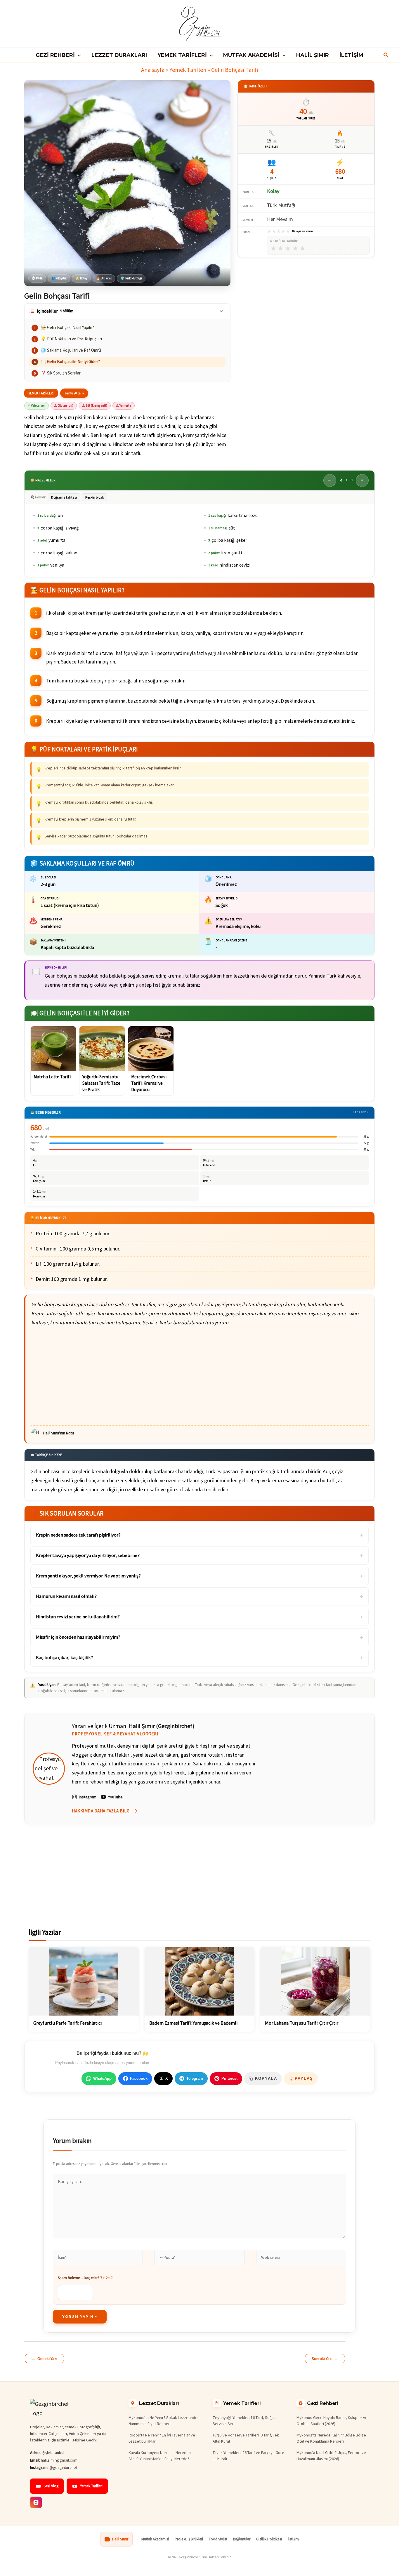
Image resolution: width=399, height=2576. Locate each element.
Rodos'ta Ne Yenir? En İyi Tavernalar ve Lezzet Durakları (162, 2438)
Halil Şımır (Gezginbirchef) (162, 1726)
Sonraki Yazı (325, 2359)
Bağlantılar (242, 2539)
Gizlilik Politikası (269, 2539)
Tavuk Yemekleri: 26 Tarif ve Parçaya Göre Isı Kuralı (248, 2456)
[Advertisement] (200, 1376)
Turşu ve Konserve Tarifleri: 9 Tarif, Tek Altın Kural (246, 2438)
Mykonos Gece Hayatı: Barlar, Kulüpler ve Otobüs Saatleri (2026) (332, 2421)
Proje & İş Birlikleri (189, 2539)
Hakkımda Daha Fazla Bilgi (101, 1811)
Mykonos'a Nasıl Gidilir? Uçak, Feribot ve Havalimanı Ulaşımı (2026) (331, 2456)
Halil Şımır (120, 2539)
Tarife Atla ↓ (74, 393)
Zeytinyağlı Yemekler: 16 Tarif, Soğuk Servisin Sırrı (244, 2421)
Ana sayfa (153, 70)
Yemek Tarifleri (188, 70)
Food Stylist (218, 2539)
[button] (78, 55)
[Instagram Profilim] (36, 2502)
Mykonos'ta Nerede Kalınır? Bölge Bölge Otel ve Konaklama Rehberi (331, 2438)
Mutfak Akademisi (155, 2539)
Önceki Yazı (44, 2359)
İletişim (293, 2539)
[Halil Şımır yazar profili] (49, 1769)
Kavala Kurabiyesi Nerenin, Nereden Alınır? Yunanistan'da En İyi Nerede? (160, 2456)
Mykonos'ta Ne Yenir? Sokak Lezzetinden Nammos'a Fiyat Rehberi (164, 2421)
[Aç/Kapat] (221, 311)
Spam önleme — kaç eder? (85, 2278)
